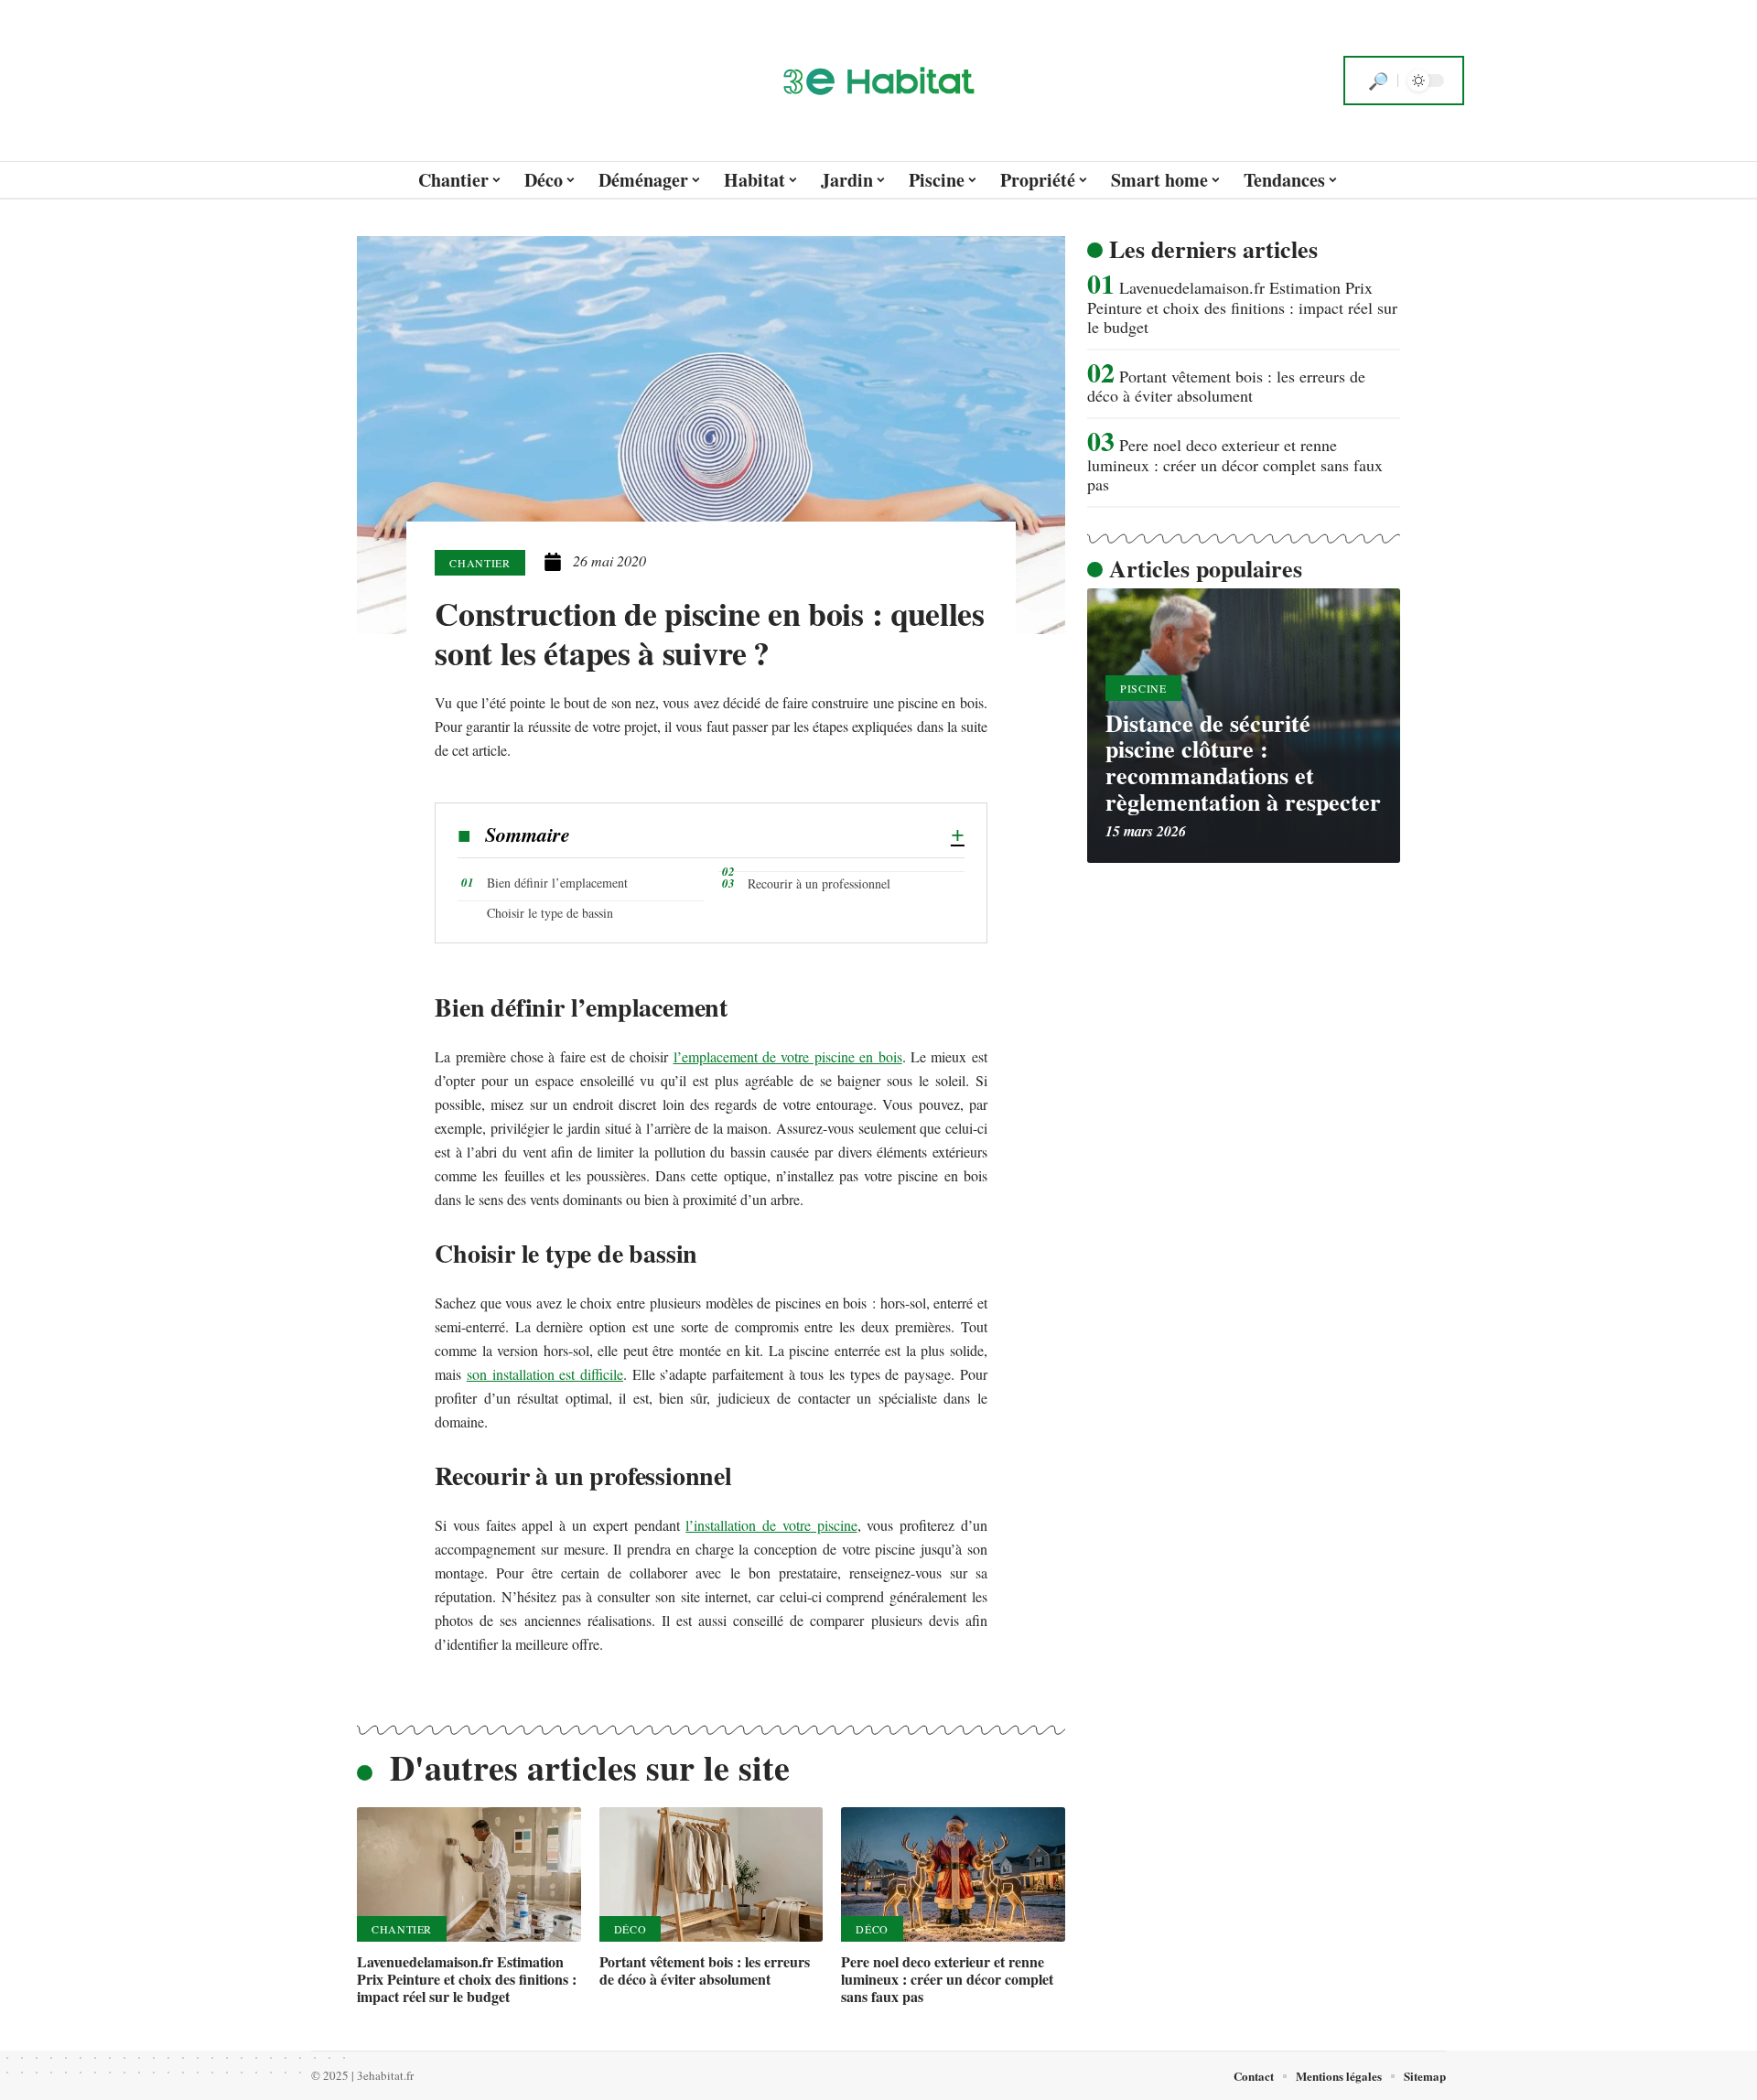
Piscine (1143, 688)
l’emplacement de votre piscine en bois (788, 1056)
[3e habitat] (878, 81)
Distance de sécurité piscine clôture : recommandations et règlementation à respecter (1243, 762)
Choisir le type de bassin (552, 913)
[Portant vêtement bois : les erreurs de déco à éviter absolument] (711, 1874)
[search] (1378, 81)
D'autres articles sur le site (590, 1767)
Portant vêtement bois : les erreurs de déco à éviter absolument (705, 1970)
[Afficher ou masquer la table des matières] (767, 835)
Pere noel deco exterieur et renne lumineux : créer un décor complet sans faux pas (947, 1979)
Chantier (480, 563)
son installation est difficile (545, 1374)
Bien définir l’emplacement (557, 883)
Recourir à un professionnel (819, 883)
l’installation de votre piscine (771, 1525)
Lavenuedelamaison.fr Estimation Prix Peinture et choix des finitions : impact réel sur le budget (467, 1979)
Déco (631, 1929)
